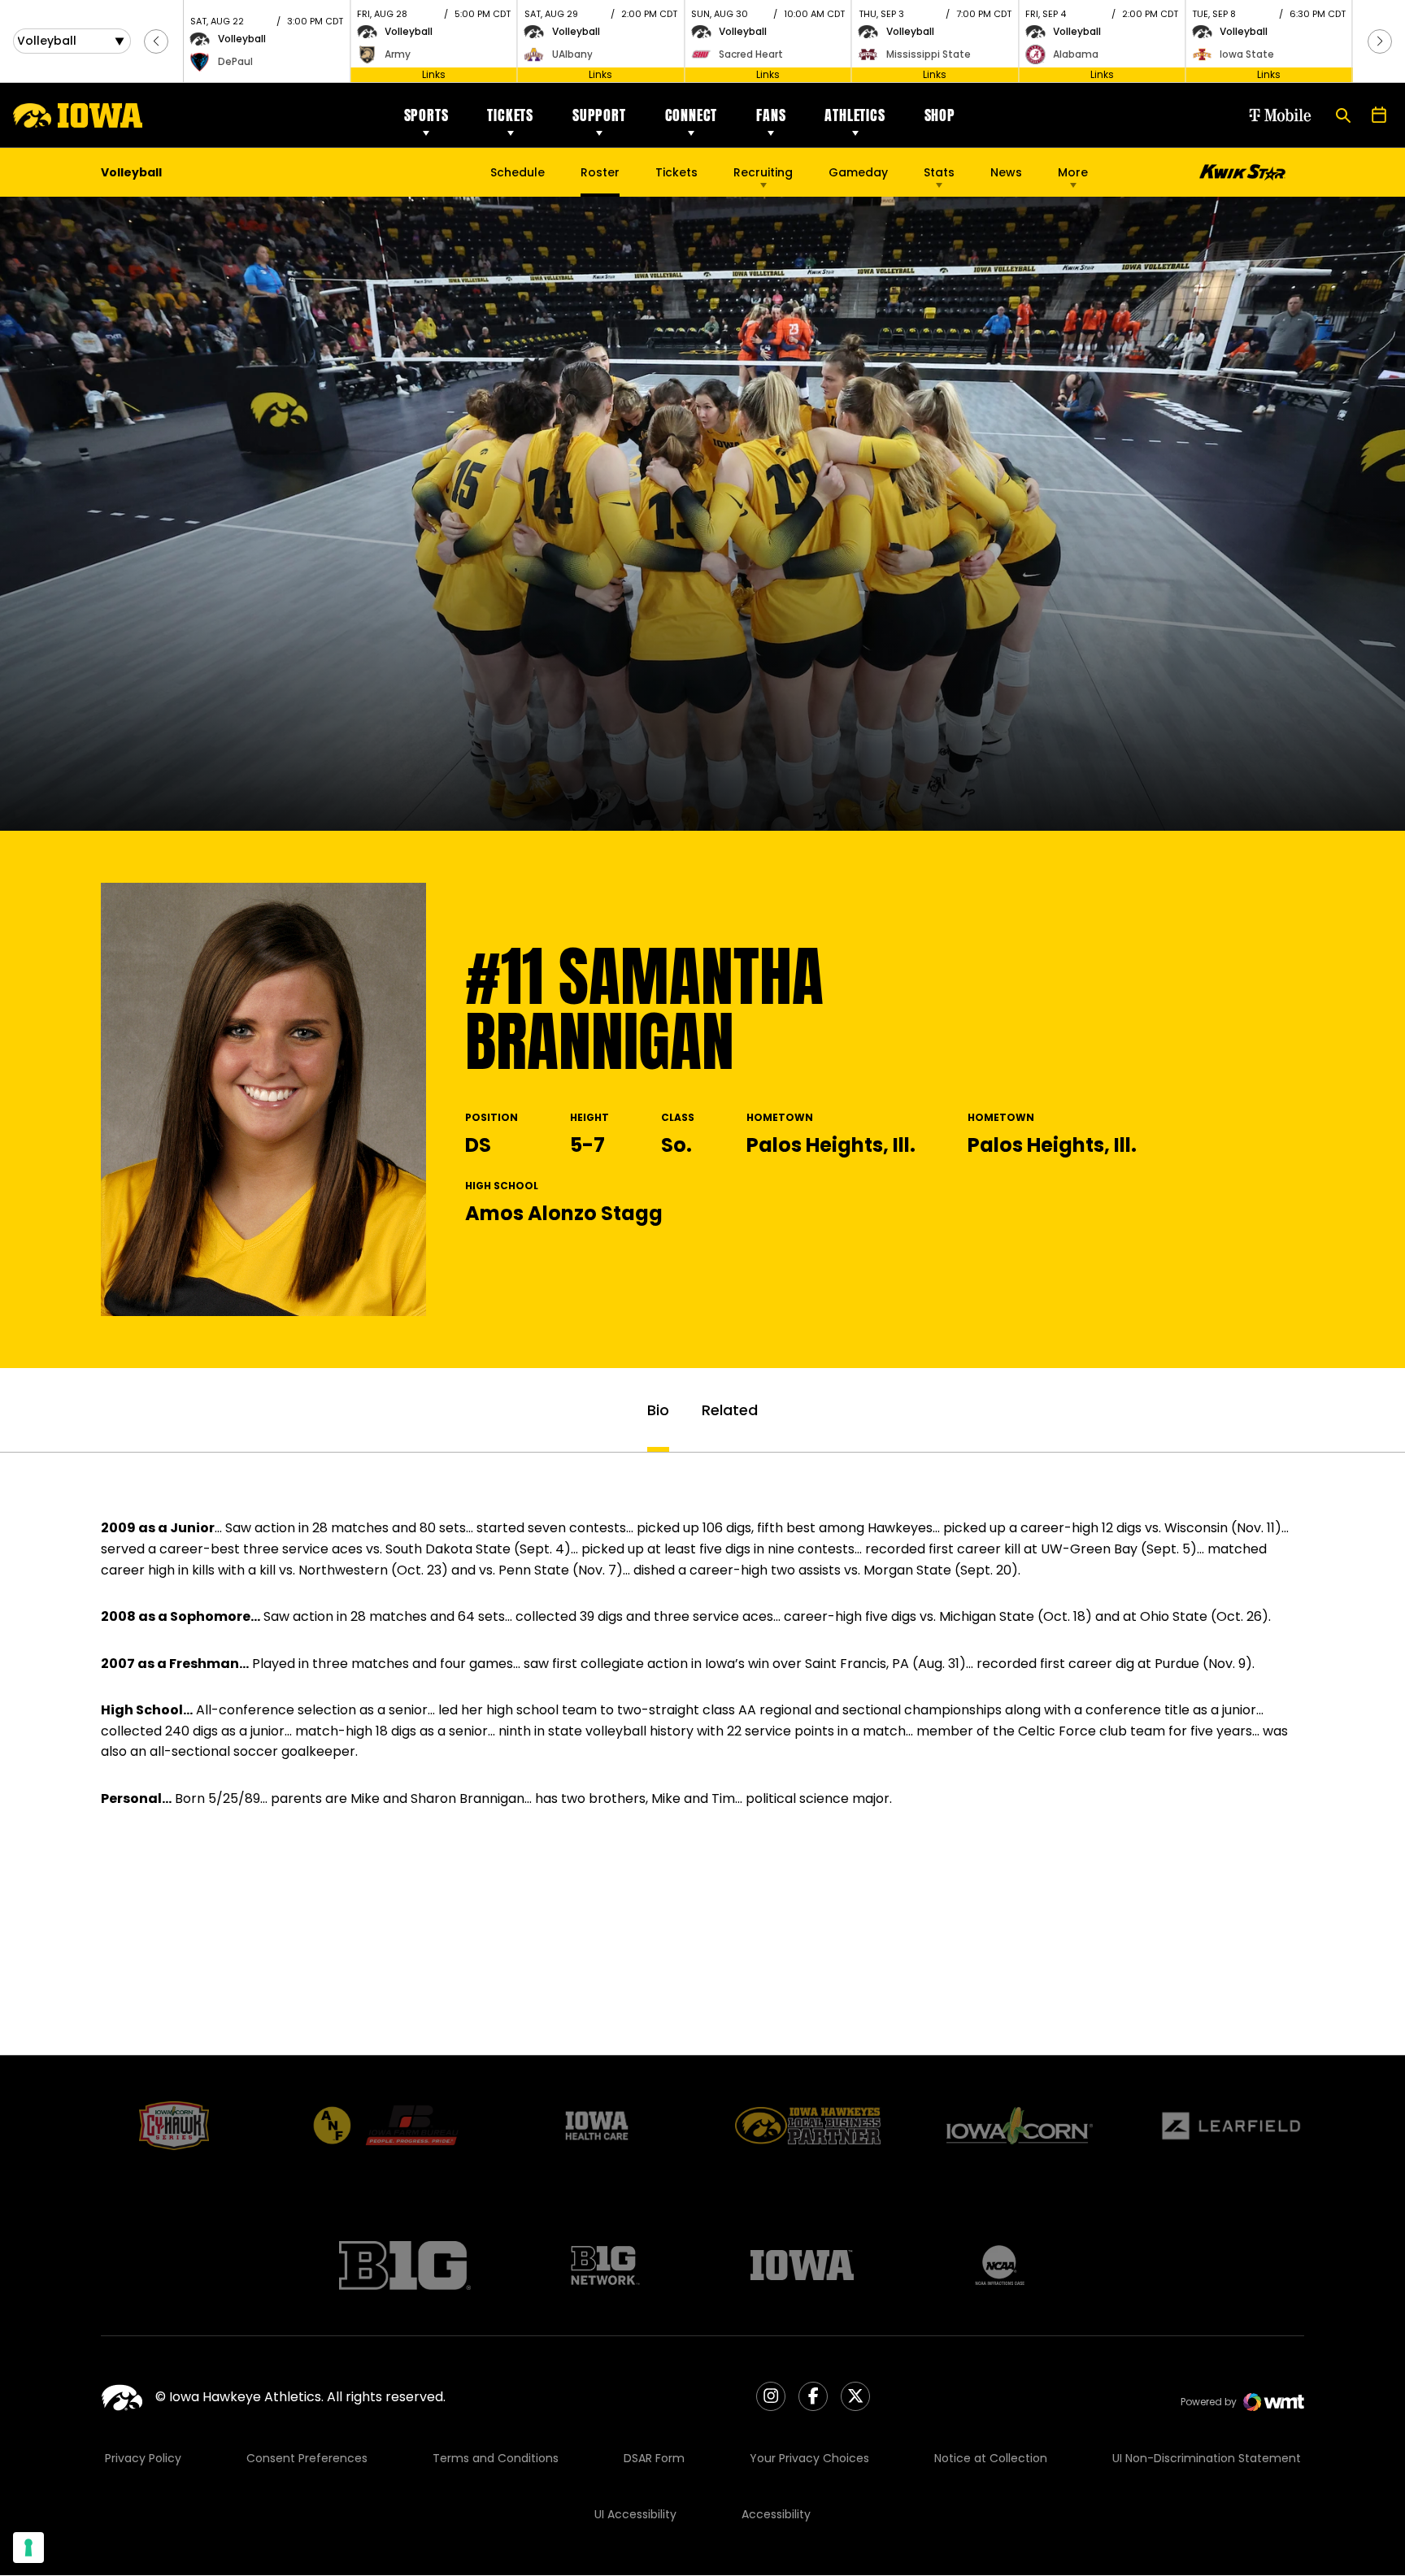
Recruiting (763, 172)
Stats (939, 172)
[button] (156, 41)
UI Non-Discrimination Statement (1207, 2458)
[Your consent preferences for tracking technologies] (28, 2548)
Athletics (855, 115)
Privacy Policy (143, 2458)
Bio (658, 1410)
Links (434, 74)
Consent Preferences (307, 2458)
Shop (940, 115)
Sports (426, 115)
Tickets (510, 115)
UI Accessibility (635, 2514)
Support (599, 115)
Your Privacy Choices (809, 2458)
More (1073, 172)
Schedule (518, 172)
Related (730, 1410)
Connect (692, 115)
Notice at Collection (991, 2458)
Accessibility (776, 2514)
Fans (771, 115)
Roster (600, 172)
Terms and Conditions (496, 2458)
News (1006, 172)
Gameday (858, 172)
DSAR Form (654, 2458)
